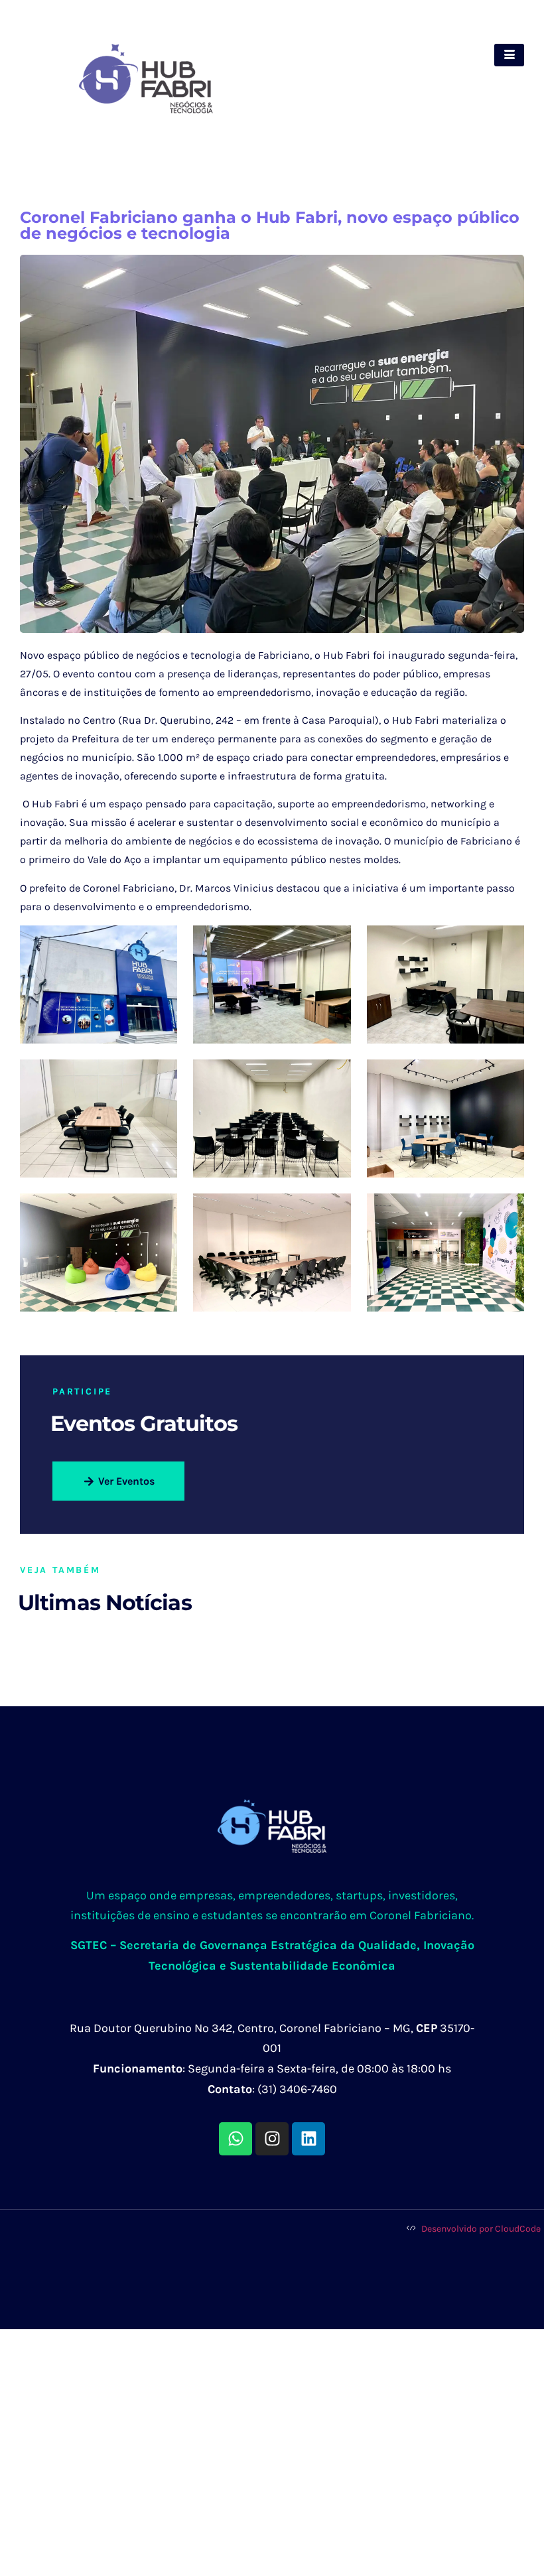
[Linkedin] (308, 2139)
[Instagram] (272, 2139)
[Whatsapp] (236, 2139)
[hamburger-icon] (509, 55)
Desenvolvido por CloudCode (480, 2229)
